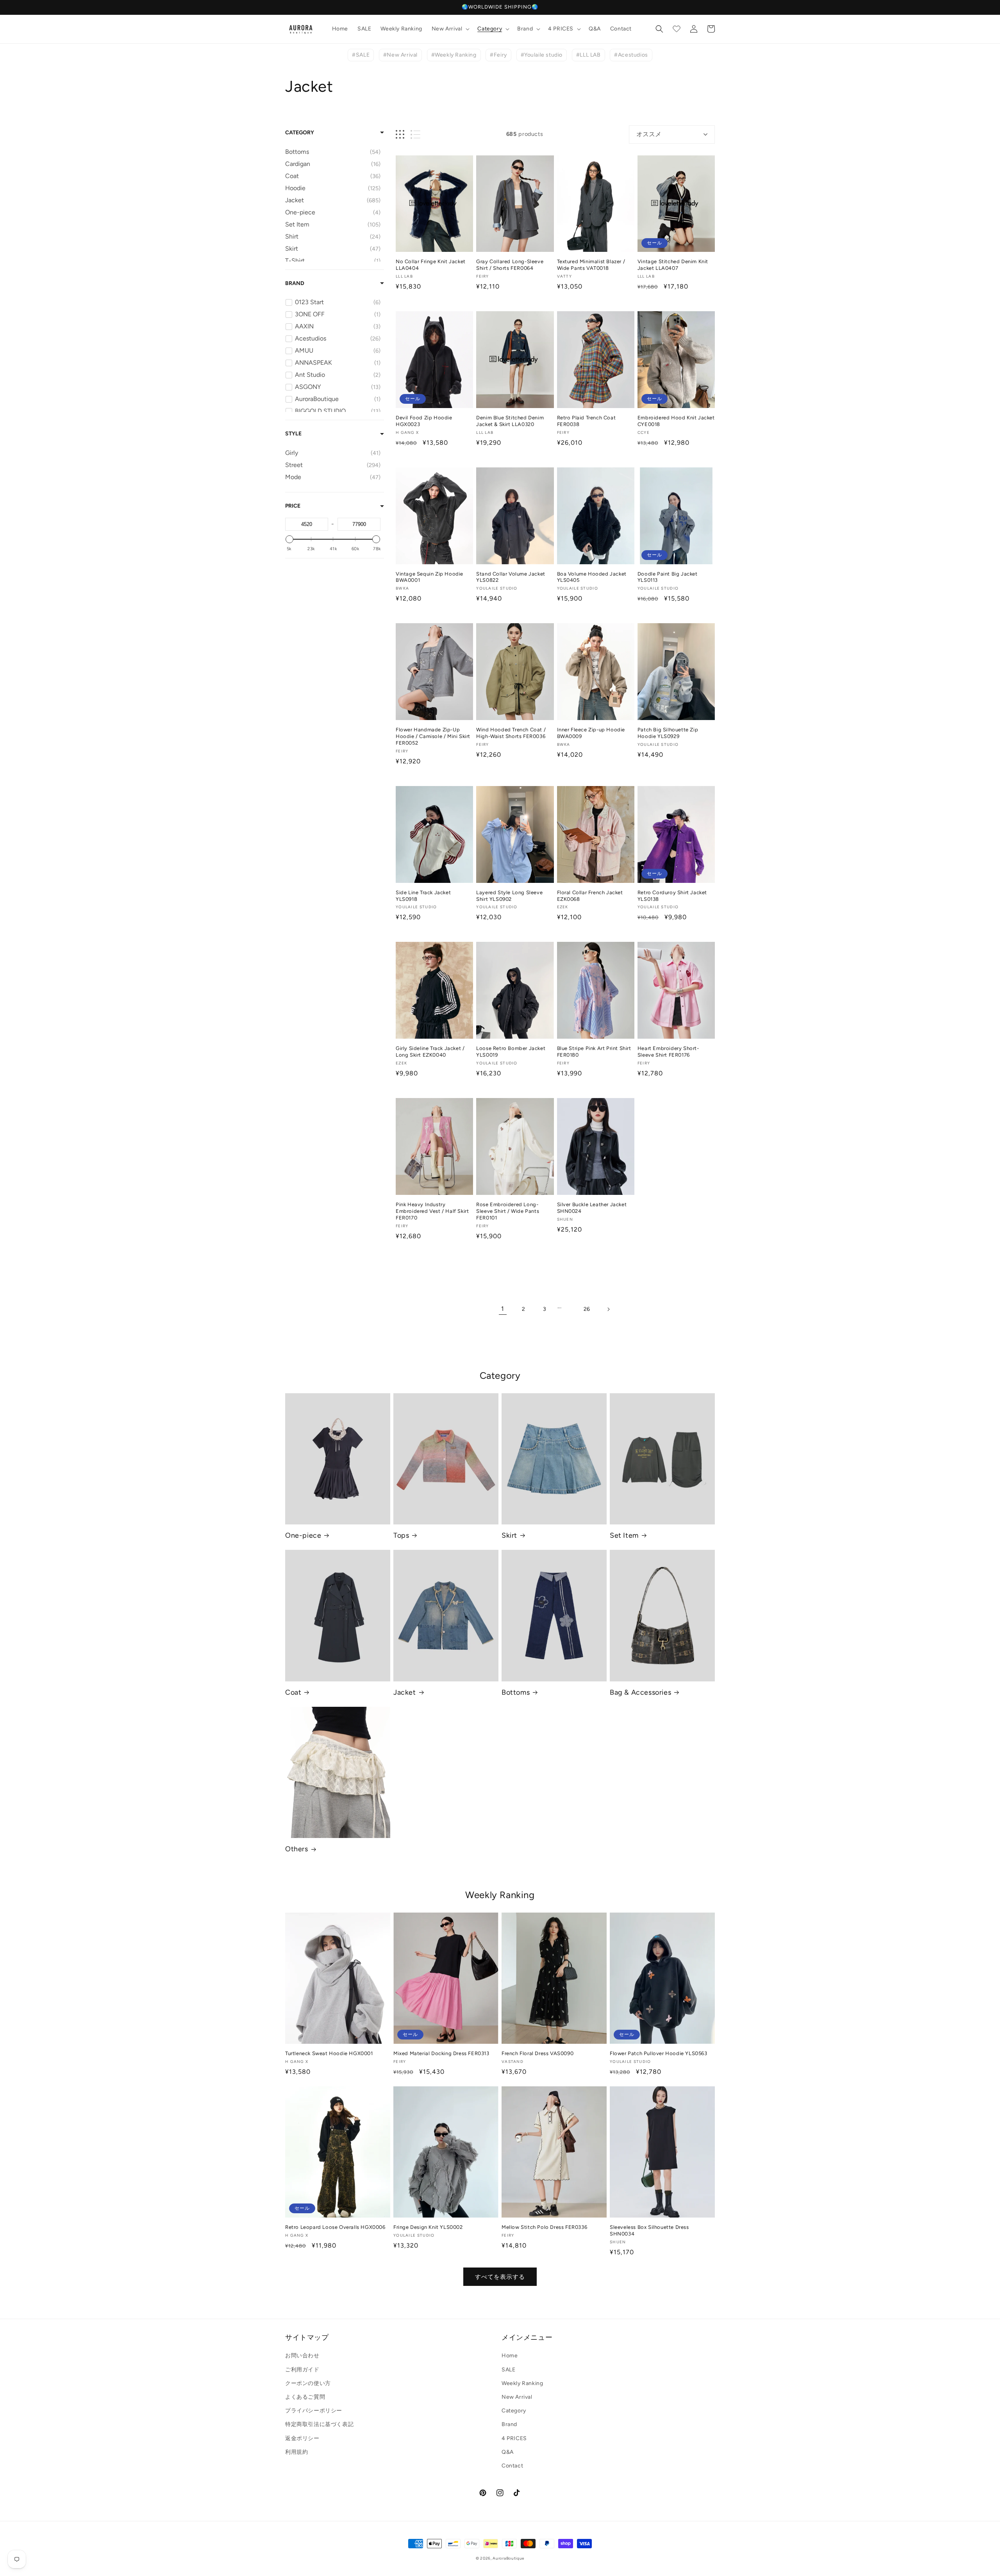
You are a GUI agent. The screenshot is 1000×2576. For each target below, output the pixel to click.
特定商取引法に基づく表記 (319, 2424)
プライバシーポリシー (314, 2411)
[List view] (415, 135)
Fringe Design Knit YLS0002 (428, 2227)
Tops (401, 1535)
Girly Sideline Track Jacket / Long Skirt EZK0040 (430, 1052)
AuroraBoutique (508, 2558)
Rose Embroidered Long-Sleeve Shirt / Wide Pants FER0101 (508, 1211)
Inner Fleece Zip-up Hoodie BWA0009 (591, 733)
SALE (508, 2370)
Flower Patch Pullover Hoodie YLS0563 (659, 2053)
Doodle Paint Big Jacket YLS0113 (668, 577)
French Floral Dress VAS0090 (537, 2053)
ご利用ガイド (302, 2370)
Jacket (405, 1692)
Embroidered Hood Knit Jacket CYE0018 (676, 421)
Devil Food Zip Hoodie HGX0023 (424, 421)
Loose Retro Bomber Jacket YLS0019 (511, 1052)
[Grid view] (400, 135)
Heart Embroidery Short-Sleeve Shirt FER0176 (668, 1052)
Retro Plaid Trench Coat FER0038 (587, 421)
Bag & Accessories (640, 1692)
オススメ (649, 134)
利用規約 (296, 2452)
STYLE (293, 434)
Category (300, 133)
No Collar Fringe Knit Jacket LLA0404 (431, 265)
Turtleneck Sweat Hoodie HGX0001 (329, 2053)
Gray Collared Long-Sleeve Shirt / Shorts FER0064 (510, 265)
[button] (450, 29)
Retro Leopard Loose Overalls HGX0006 (335, 2227)
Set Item (624, 1535)
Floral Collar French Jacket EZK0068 (590, 896)
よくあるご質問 (305, 2397)
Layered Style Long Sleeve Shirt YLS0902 (509, 896)
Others (297, 1849)
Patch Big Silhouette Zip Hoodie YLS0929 (668, 733)
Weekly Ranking (522, 2383)
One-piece (303, 1535)
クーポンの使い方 (308, 2383)
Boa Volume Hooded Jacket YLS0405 (592, 577)
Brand (295, 283)
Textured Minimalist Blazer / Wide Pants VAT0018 (591, 265)
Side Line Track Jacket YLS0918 (423, 896)
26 (587, 1309)
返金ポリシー (302, 2438)
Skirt (509, 1535)
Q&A (508, 2452)
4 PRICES (514, 2438)
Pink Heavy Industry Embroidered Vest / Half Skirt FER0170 (432, 1211)
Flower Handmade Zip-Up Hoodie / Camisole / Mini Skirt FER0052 (433, 736)
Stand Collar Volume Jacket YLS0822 (511, 577)
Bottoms (516, 1692)
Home (510, 2356)
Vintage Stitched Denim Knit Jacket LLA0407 (673, 265)
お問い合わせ (302, 2356)
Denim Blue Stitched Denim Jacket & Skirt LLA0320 (510, 421)
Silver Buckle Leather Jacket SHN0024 (592, 1208)
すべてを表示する (500, 2277)
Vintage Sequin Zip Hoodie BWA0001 (429, 577)
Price (293, 506)
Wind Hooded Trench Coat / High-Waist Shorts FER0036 (511, 733)
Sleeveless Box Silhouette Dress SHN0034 (649, 2230)
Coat (293, 1692)
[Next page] (608, 1309)
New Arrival (517, 2397)
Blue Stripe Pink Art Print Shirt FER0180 (594, 1052)
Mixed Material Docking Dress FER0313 (441, 2053)
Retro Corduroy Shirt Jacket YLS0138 (672, 896)
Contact (512, 2466)
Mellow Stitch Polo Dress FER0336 (544, 2227)
